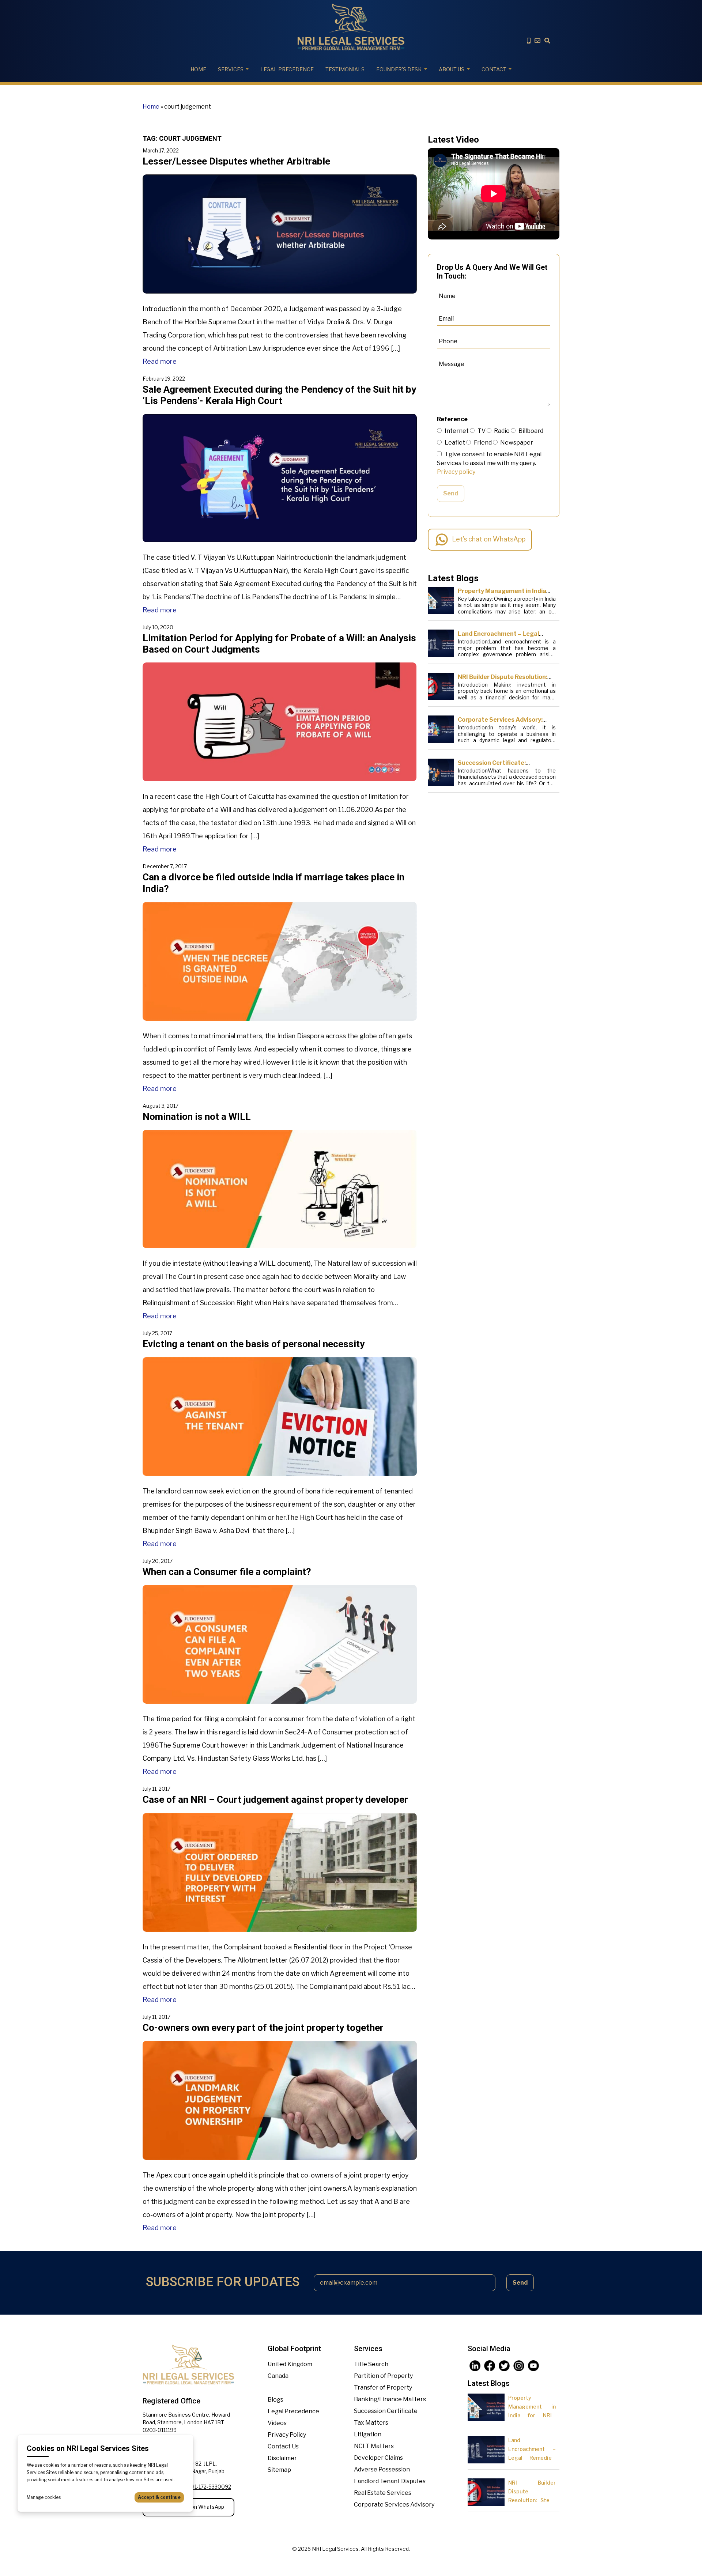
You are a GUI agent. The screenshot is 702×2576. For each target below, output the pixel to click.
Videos (277, 2423)
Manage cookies (44, 2497)
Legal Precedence (293, 2411)
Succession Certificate (386, 2411)
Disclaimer (282, 2458)
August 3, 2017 (161, 1106)
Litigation (368, 2434)
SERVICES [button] (231, 69)
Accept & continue (159, 2497)
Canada (278, 2376)
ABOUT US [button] (452, 69)
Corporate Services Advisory (394, 2505)
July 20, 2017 (158, 1561)
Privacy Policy (287, 2435)
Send (451, 493)
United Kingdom (290, 2364)
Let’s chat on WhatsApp (489, 539)
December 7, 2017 (165, 866)
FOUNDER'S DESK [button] (399, 69)
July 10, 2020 (158, 627)
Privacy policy (456, 472)
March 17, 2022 (161, 150)
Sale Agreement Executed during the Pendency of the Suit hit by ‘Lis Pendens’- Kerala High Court (279, 395)
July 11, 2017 (156, 1789)
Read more (160, 361)
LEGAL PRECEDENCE (287, 69)
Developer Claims (378, 2458)
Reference (452, 419)
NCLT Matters (374, 2446)
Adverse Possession (382, 2469)
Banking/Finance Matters (390, 2399)
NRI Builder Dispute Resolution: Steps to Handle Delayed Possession (532, 2500)
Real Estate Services (383, 2493)
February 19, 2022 (164, 379)
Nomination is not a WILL (197, 1117)
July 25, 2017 (157, 1333)
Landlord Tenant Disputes (390, 2481)
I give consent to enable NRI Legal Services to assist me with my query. (489, 463)
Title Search (371, 2364)
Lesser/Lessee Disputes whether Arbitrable (236, 161)
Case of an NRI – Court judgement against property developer (275, 1799)
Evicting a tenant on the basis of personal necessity (254, 1344)
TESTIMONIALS (345, 69)
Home (198, 69)
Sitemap (279, 2470)
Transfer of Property (383, 2388)
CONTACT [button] (494, 69)
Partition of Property (383, 2376)
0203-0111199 (160, 2430)
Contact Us (283, 2446)
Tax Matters (371, 2423)
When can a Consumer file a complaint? (227, 1572)
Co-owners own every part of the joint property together (263, 2028)
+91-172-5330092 (210, 2487)
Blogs (275, 2400)
